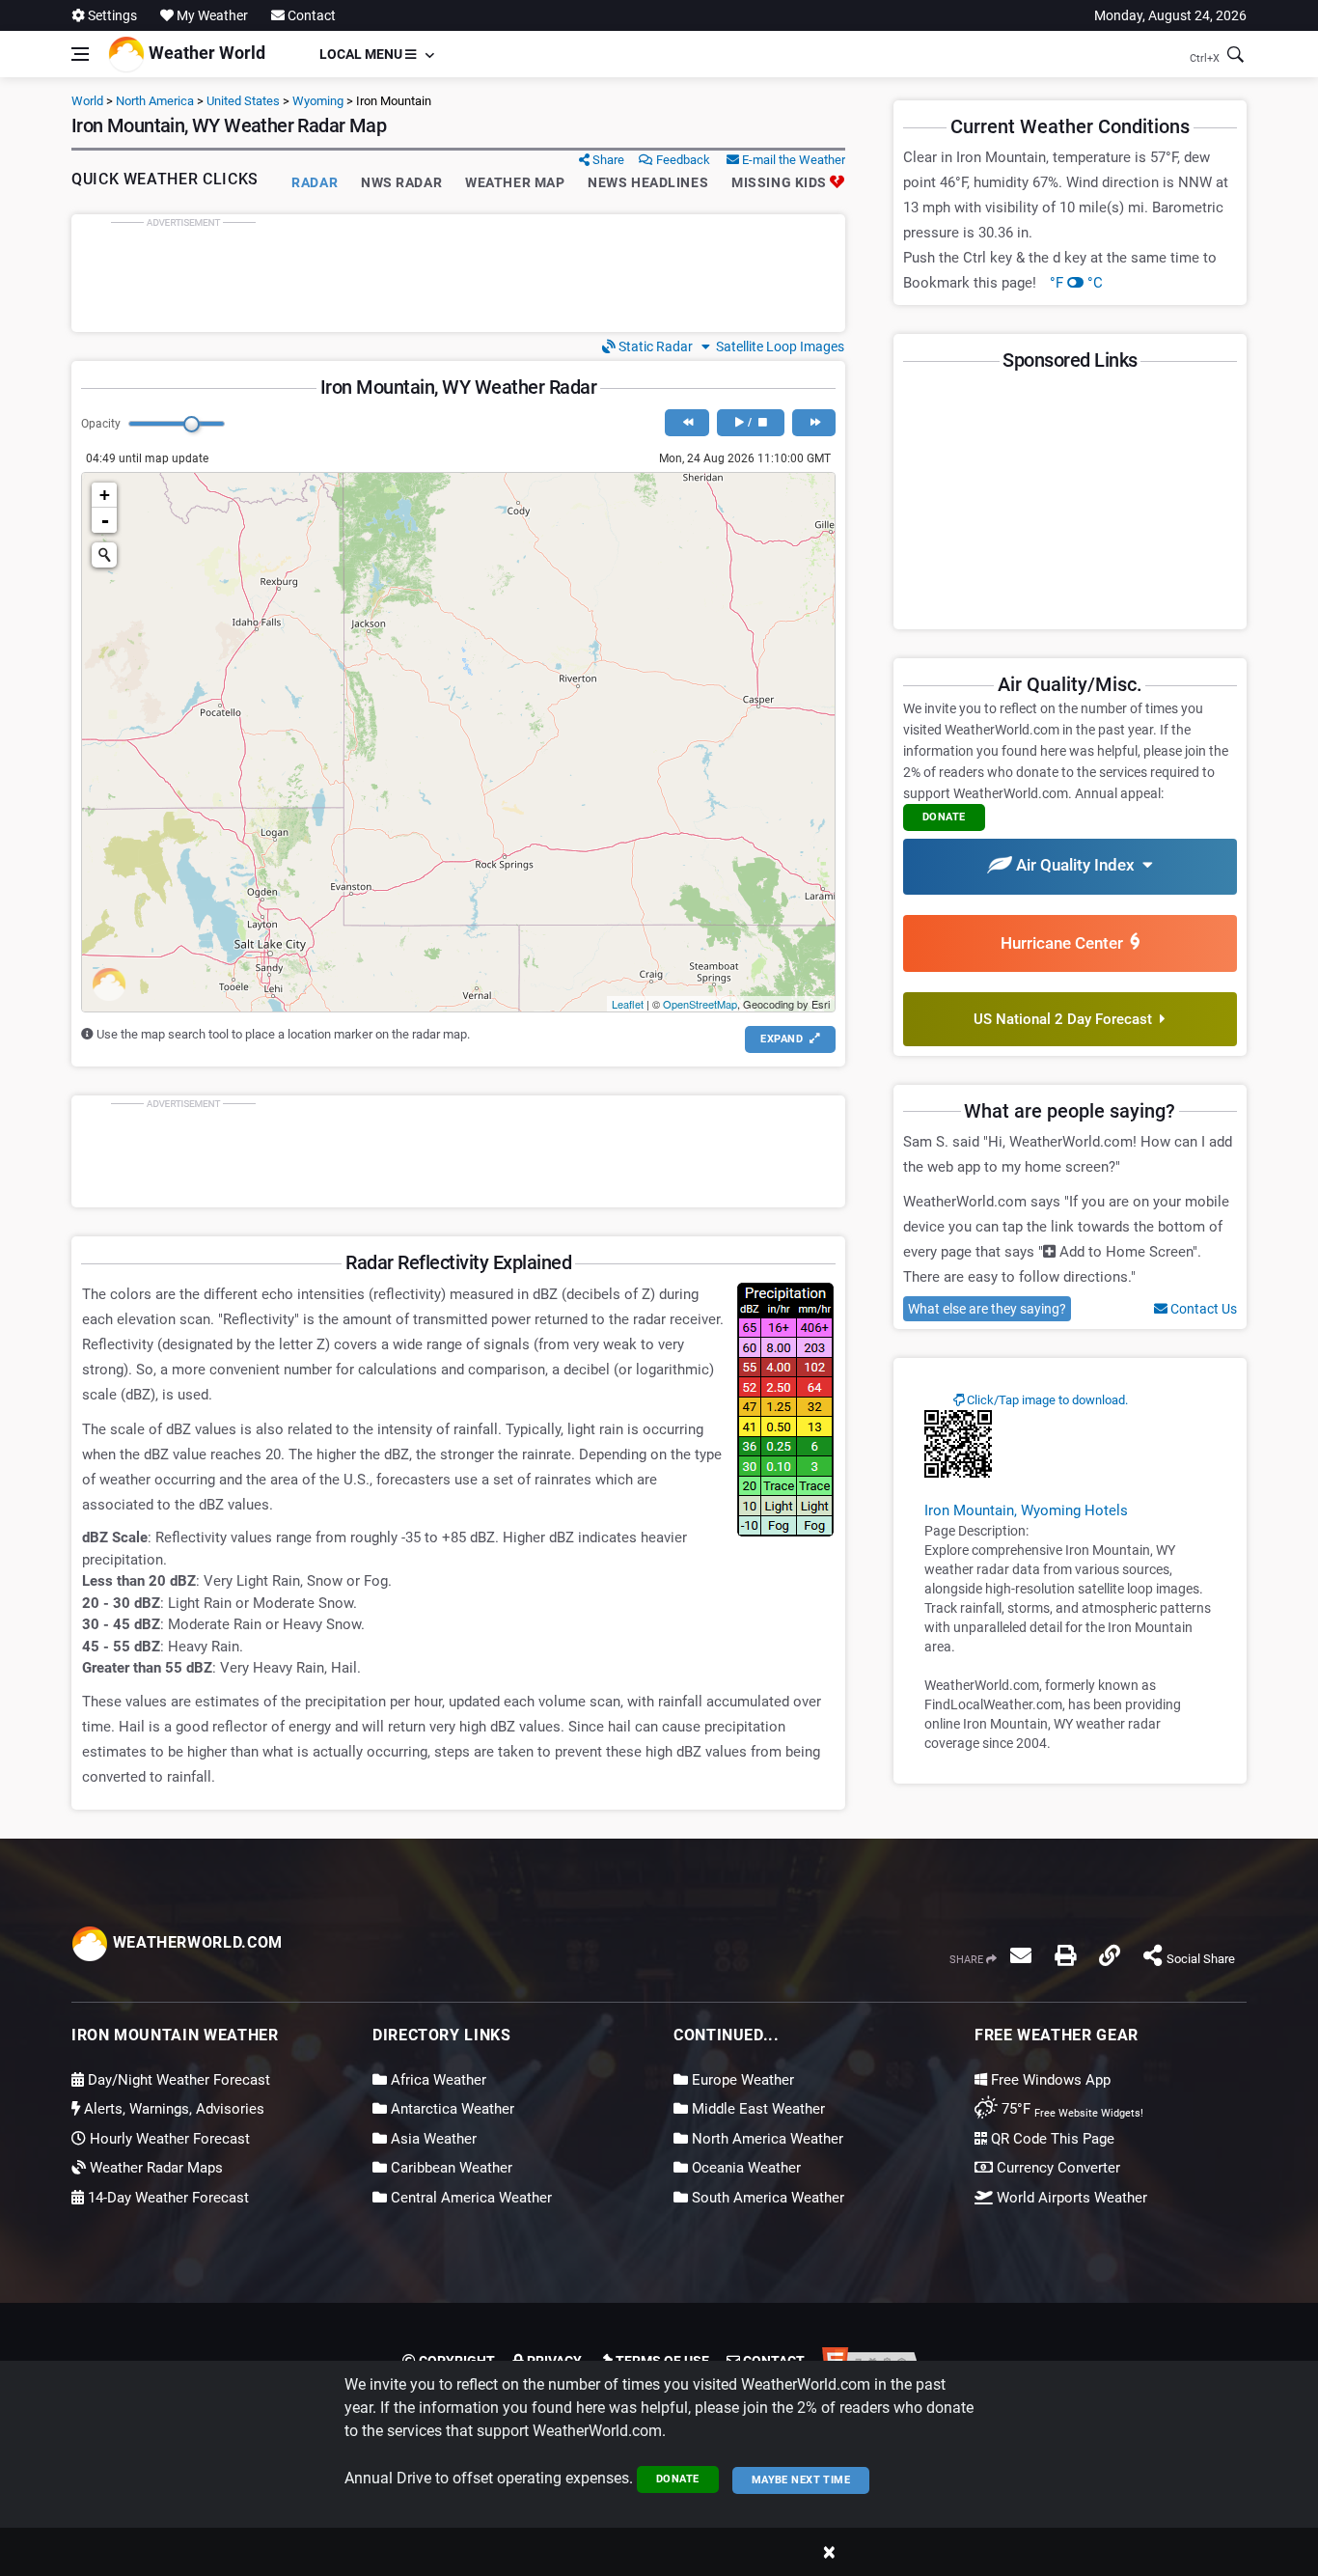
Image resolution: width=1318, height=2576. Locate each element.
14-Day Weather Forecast (166, 2198)
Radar (315, 182)
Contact (310, 15)
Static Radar (654, 346)
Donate (678, 2479)
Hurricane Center (1066, 943)
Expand (783, 1039)
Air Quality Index (1077, 865)
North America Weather (766, 2139)
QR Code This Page (1051, 2139)
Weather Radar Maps (154, 2168)
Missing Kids (781, 182)
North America (155, 101)
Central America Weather (469, 2198)
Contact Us (1202, 1309)
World (87, 101)
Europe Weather (741, 2080)
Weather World (205, 53)
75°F (1071, 2109)
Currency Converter (1057, 2168)
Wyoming (318, 101)
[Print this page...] (1065, 1955)
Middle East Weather (756, 2109)
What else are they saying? (987, 1309)
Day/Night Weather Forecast (177, 2080)
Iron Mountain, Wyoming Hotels (1026, 1510)
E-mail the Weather (792, 160)
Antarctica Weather (451, 2109)
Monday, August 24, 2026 (1170, 15)
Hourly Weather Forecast (168, 2139)
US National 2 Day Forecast (1067, 1019)
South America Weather (766, 2198)
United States (243, 101)
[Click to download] (958, 1443)
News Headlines (648, 182)
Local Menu (362, 54)
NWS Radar (401, 182)
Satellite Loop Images (777, 346)
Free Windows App (1049, 2080)
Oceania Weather (744, 2168)
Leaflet (628, 1004)
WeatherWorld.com (195, 1942)
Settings (111, 15)
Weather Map (515, 182)
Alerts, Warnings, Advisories (172, 2109)
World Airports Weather (1070, 2198)
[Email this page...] (1021, 1955)
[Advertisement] (458, 273)
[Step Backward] (686, 423)
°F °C (1076, 283)
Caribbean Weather (450, 2168)
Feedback (682, 160)
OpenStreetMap (700, 1004)
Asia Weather (432, 2139)
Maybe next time (801, 2480)
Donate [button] (944, 817)
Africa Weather (437, 2080)
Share (607, 160)
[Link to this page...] (1110, 1955)
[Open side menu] (80, 54)
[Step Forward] (814, 423)
